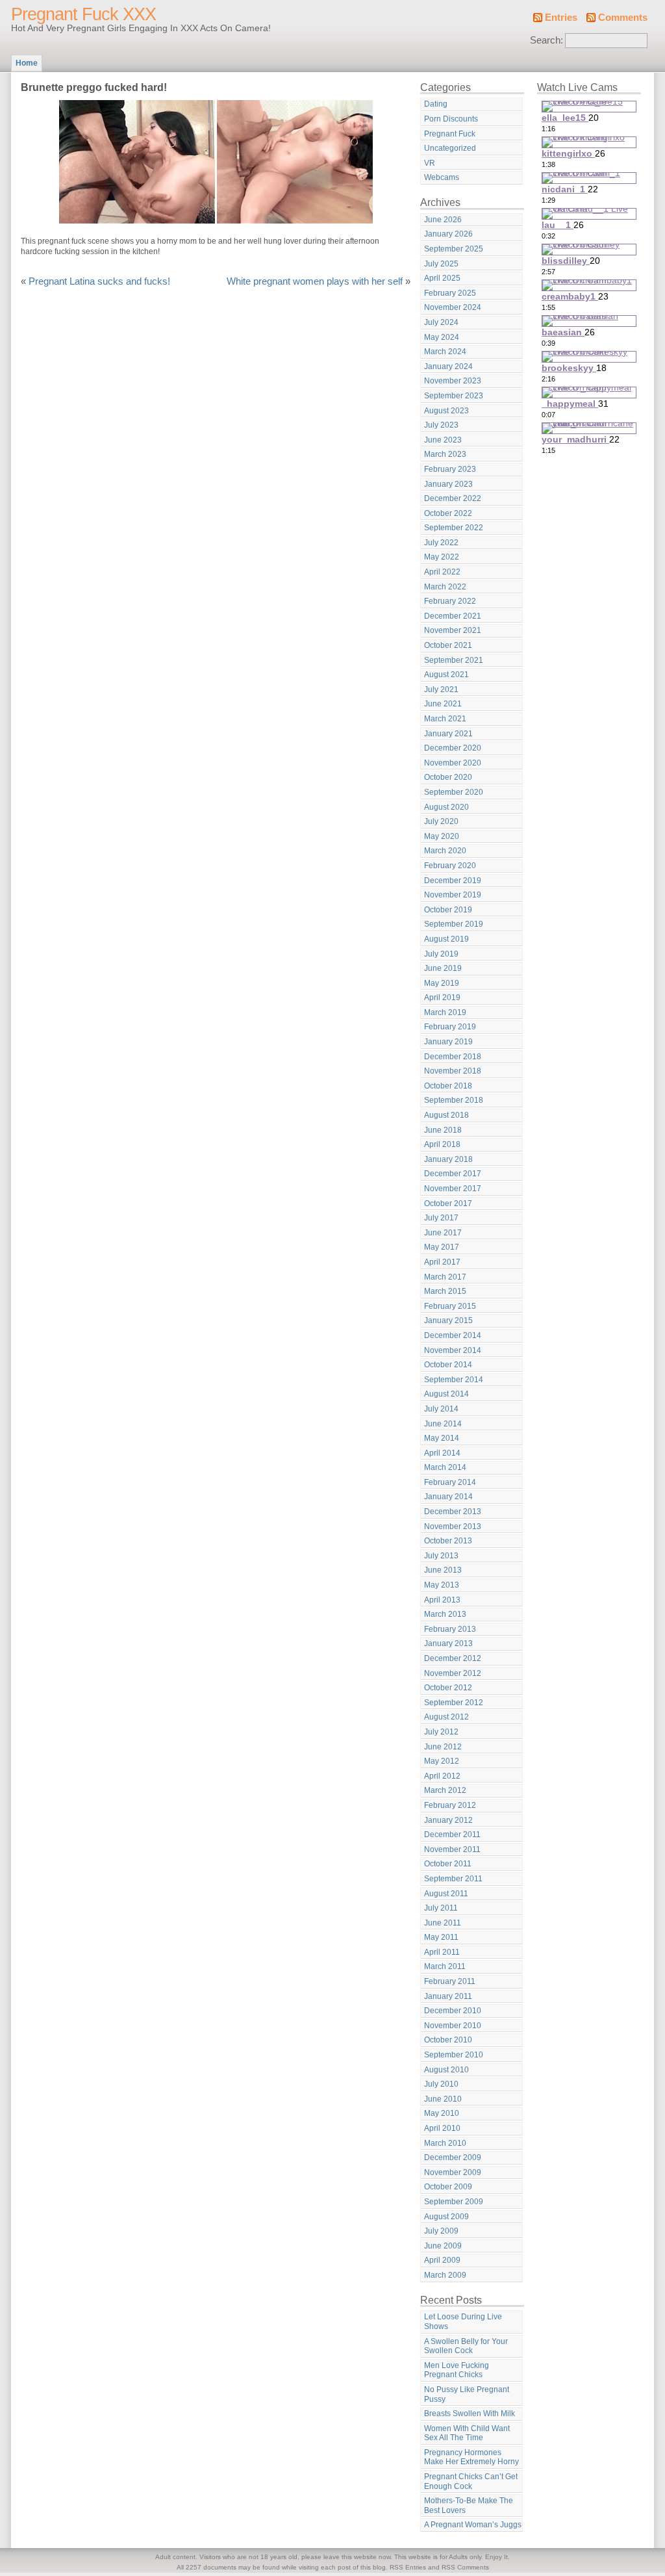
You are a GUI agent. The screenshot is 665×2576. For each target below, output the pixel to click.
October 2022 (448, 513)
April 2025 (442, 278)
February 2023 (450, 469)
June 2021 (443, 704)
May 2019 (442, 983)
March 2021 (445, 719)
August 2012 (446, 1717)
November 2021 (453, 630)
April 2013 (442, 1600)
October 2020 (448, 777)
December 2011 (452, 1835)
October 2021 (448, 645)
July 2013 (441, 1556)
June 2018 (443, 1130)
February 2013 (450, 1629)
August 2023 (446, 411)
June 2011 (443, 1923)
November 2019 (453, 895)
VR (430, 163)
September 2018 (454, 1100)
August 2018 (446, 1115)
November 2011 (452, 1849)
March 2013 (445, 1614)
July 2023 (441, 425)
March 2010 (445, 2143)
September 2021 (454, 660)
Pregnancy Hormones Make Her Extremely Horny (471, 2457)
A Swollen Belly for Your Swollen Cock (466, 2346)
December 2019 (453, 881)
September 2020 (454, 792)
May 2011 (441, 1937)
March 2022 (445, 587)
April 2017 (442, 1262)
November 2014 (453, 1350)
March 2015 (445, 1291)
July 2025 (441, 264)
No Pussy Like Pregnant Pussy (467, 2394)
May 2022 (442, 557)
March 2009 (445, 2275)
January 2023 (448, 484)
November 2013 (453, 1526)
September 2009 (454, 2202)
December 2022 (453, 498)
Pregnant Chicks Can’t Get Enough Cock (471, 2481)
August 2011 (446, 1894)
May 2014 (442, 1438)
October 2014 (448, 1365)
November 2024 (453, 307)
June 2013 (443, 1570)
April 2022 (442, 572)
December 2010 (453, 2011)
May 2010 (442, 2113)
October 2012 (448, 1688)
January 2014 (448, 1497)
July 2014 (441, 1409)
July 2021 (441, 689)
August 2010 (446, 2070)
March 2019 (445, 1012)
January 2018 (448, 1159)
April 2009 (442, 2260)
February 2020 (450, 866)
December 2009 (453, 2157)
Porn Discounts (451, 119)
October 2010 (448, 2040)
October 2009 (448, 2187)
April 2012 (442, 1776)
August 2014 (446, 1394)
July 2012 (441, 1732)
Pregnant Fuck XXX (83, 14)
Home (27, 63)
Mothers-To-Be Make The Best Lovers (469, 2505)
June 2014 (443, 1424)
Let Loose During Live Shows (463, 2322)
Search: (546, 40)
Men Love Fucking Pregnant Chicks (457, 2370)
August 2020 (446, 807)
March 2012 (445, 1790)
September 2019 (454, 924)
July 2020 (441, 821)
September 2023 (454, 396)
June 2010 (443, 2099)
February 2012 (450, 1805)
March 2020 (445, 851)
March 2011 (445, 1966)
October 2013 (448, 1541)
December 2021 (453, 616)
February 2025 (450, 293)
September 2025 (454, 249)
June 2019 (443, 968)
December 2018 (453, 1057)
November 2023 (453, 381)
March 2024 (445, 352)
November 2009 (453, 2172)
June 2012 (443, 1747)
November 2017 (453, 1189)
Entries (561, 18)
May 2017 (442, 1247)
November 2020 (453, 763)
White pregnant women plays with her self (315, 281)
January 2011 (448, 1996)
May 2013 (442, 1585)
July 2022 (441, 543)
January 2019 (448, 1042)
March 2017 (445, 1277)
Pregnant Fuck (450, 134)
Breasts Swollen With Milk (470, 2414)
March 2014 (445, 1467)
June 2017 (443, 1233)
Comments (623, 18)
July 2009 (441, 2231)
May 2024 (442, 337)
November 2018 (453, 1071)
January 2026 (448, 234)
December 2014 (453, 1335)
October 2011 (448, 1864)
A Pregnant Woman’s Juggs (473, 2525)
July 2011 (441, 1908)
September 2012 (454, 1703)
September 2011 (453, 1879)
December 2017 (453, 1174)
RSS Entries (408, 2567)
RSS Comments (465, 2567)
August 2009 (446, 2217)
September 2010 (454, 2055)
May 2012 (442, 1761)
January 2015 (448, 1320)
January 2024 (448, 367)
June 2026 (443, 220)
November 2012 (453, 1673)
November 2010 (453, 2026)
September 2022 (454, 528)
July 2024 (441, 322)
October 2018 (448, 1086)
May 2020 (442, 836)
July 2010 (441, 2084)
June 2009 (443, 2246)
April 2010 (442, 2128)
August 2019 (446, 939)
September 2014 (454, 1380)
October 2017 (448, 1204)
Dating (436, 104)
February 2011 (450, 1981)
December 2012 (453, 1658)
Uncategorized (450, 148)
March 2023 (445, 454)
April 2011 (442, 1952)
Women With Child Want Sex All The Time (467, 2433)
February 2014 (450, 1482)
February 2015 (450, 1306)
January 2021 (448, 734)
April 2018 (442, 1144)
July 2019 (441, 954)
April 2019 (442, 998)
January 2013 (448, 1643)
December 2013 (453, 1512)
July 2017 (441, 1218)
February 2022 (450, 601)
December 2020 (453, 748)
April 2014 (442, 1453)
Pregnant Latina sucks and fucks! (99, 281)
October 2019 (448, 910)
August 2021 (446, 675)
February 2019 (450, 1027)
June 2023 (443, 440)
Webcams (442, 177)
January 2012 (448, 1820)
